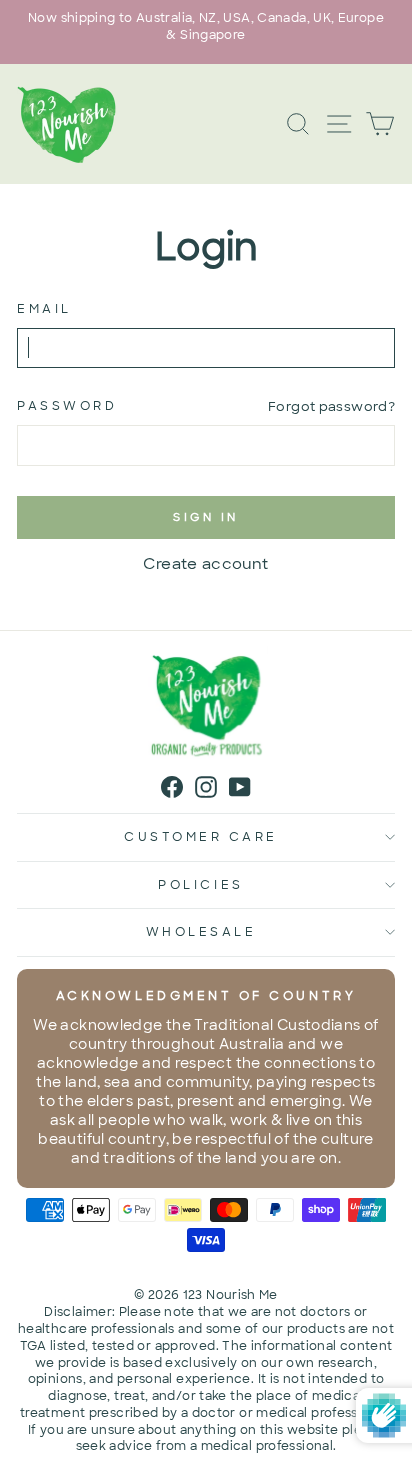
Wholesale (201, 932)
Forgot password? (331, 406)
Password (67, 406)
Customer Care (201, 837)
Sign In (205, 517)
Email (44, 309)
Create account (205, 564)
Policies (200, 885)
